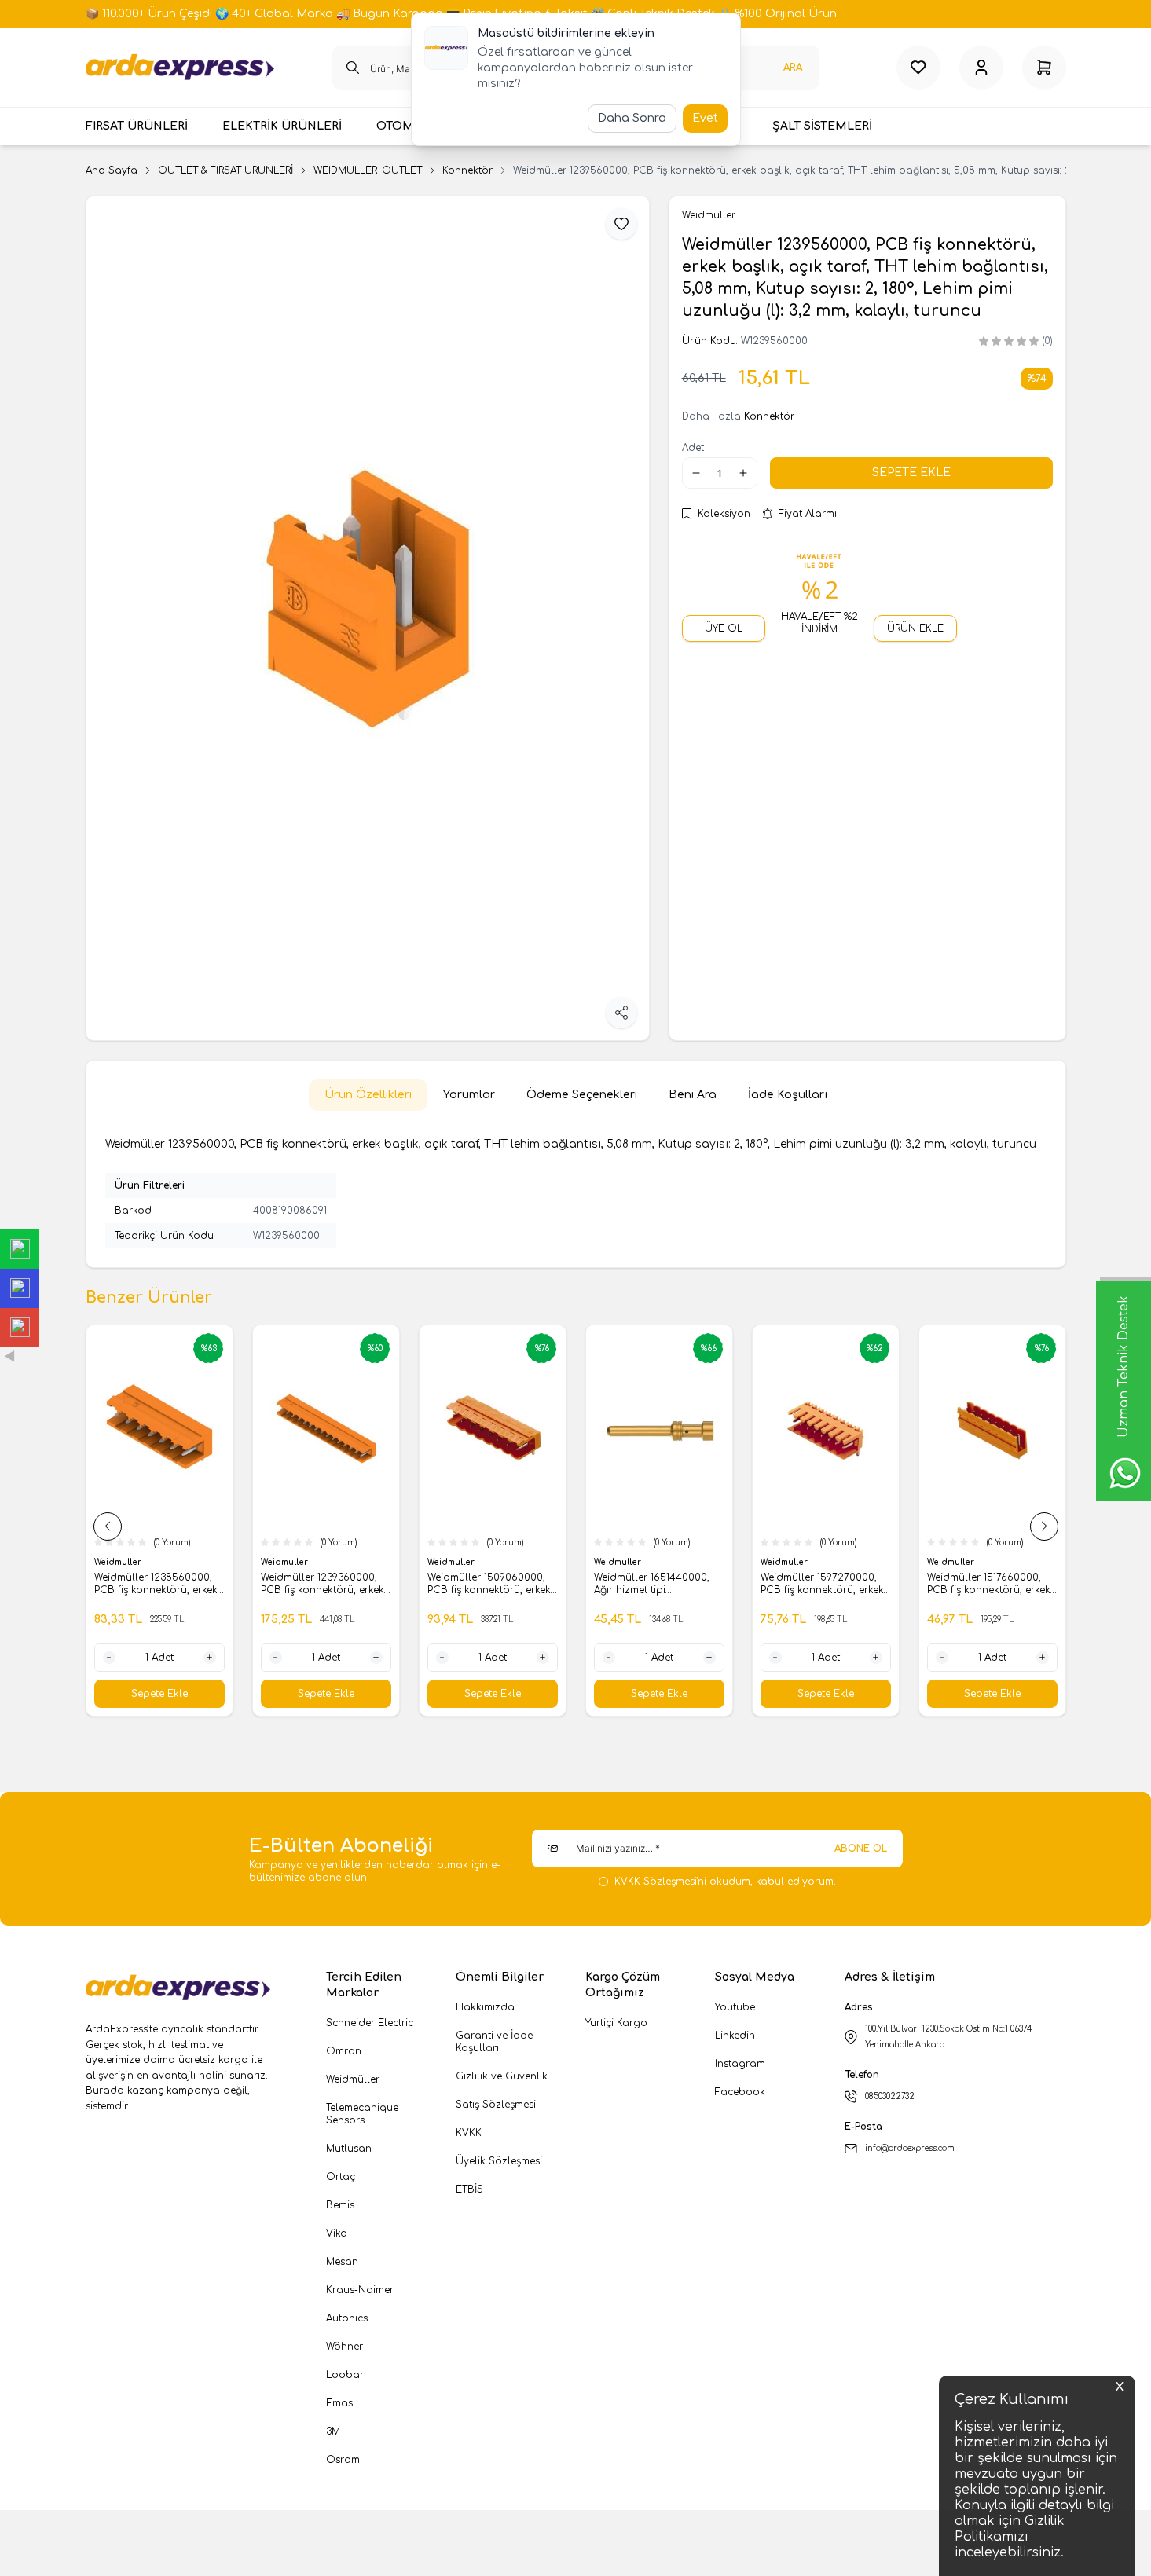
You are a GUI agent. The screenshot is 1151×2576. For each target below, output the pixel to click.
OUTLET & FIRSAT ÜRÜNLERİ (225, 170)
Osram (343, 2460)
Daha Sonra (632, 118)
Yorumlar (469, 1095)
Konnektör (467, 170)
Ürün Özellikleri (368, 1095)
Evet (705, 118)
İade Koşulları (788, 1095)
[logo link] (180, 68)
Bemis (340, 2205)
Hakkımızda (485, 2007)
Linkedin (735, 2036)
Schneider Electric (370, 2023)
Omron (344, 2051)
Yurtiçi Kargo (616, 2023)
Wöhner (345, 2347)
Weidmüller (119, 1562)
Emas (339, 2403)
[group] (368, 618)
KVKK (469, 2133)
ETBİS (469, 2189)
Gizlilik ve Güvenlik (502, 2076)
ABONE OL (861, 1849)
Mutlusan (349, 2149)
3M (333, 2431)
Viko (337, 2233)
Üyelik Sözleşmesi (499, 2161)
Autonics (347, 2318)
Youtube (735, 2007)
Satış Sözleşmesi (496, 2105)
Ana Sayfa (112, 170)
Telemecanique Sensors (362, 2114)
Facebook (740, 2092)
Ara (793, 68)
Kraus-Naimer (360, 2290)
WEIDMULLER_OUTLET (368, 170)
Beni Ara (693, 1095)
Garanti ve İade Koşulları (494, 2042)
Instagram (740, 2064)
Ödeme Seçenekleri (582, 1095)
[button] (108, 1526)
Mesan (342, 2262)
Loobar (345, 2375)
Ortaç (341, 2177)
